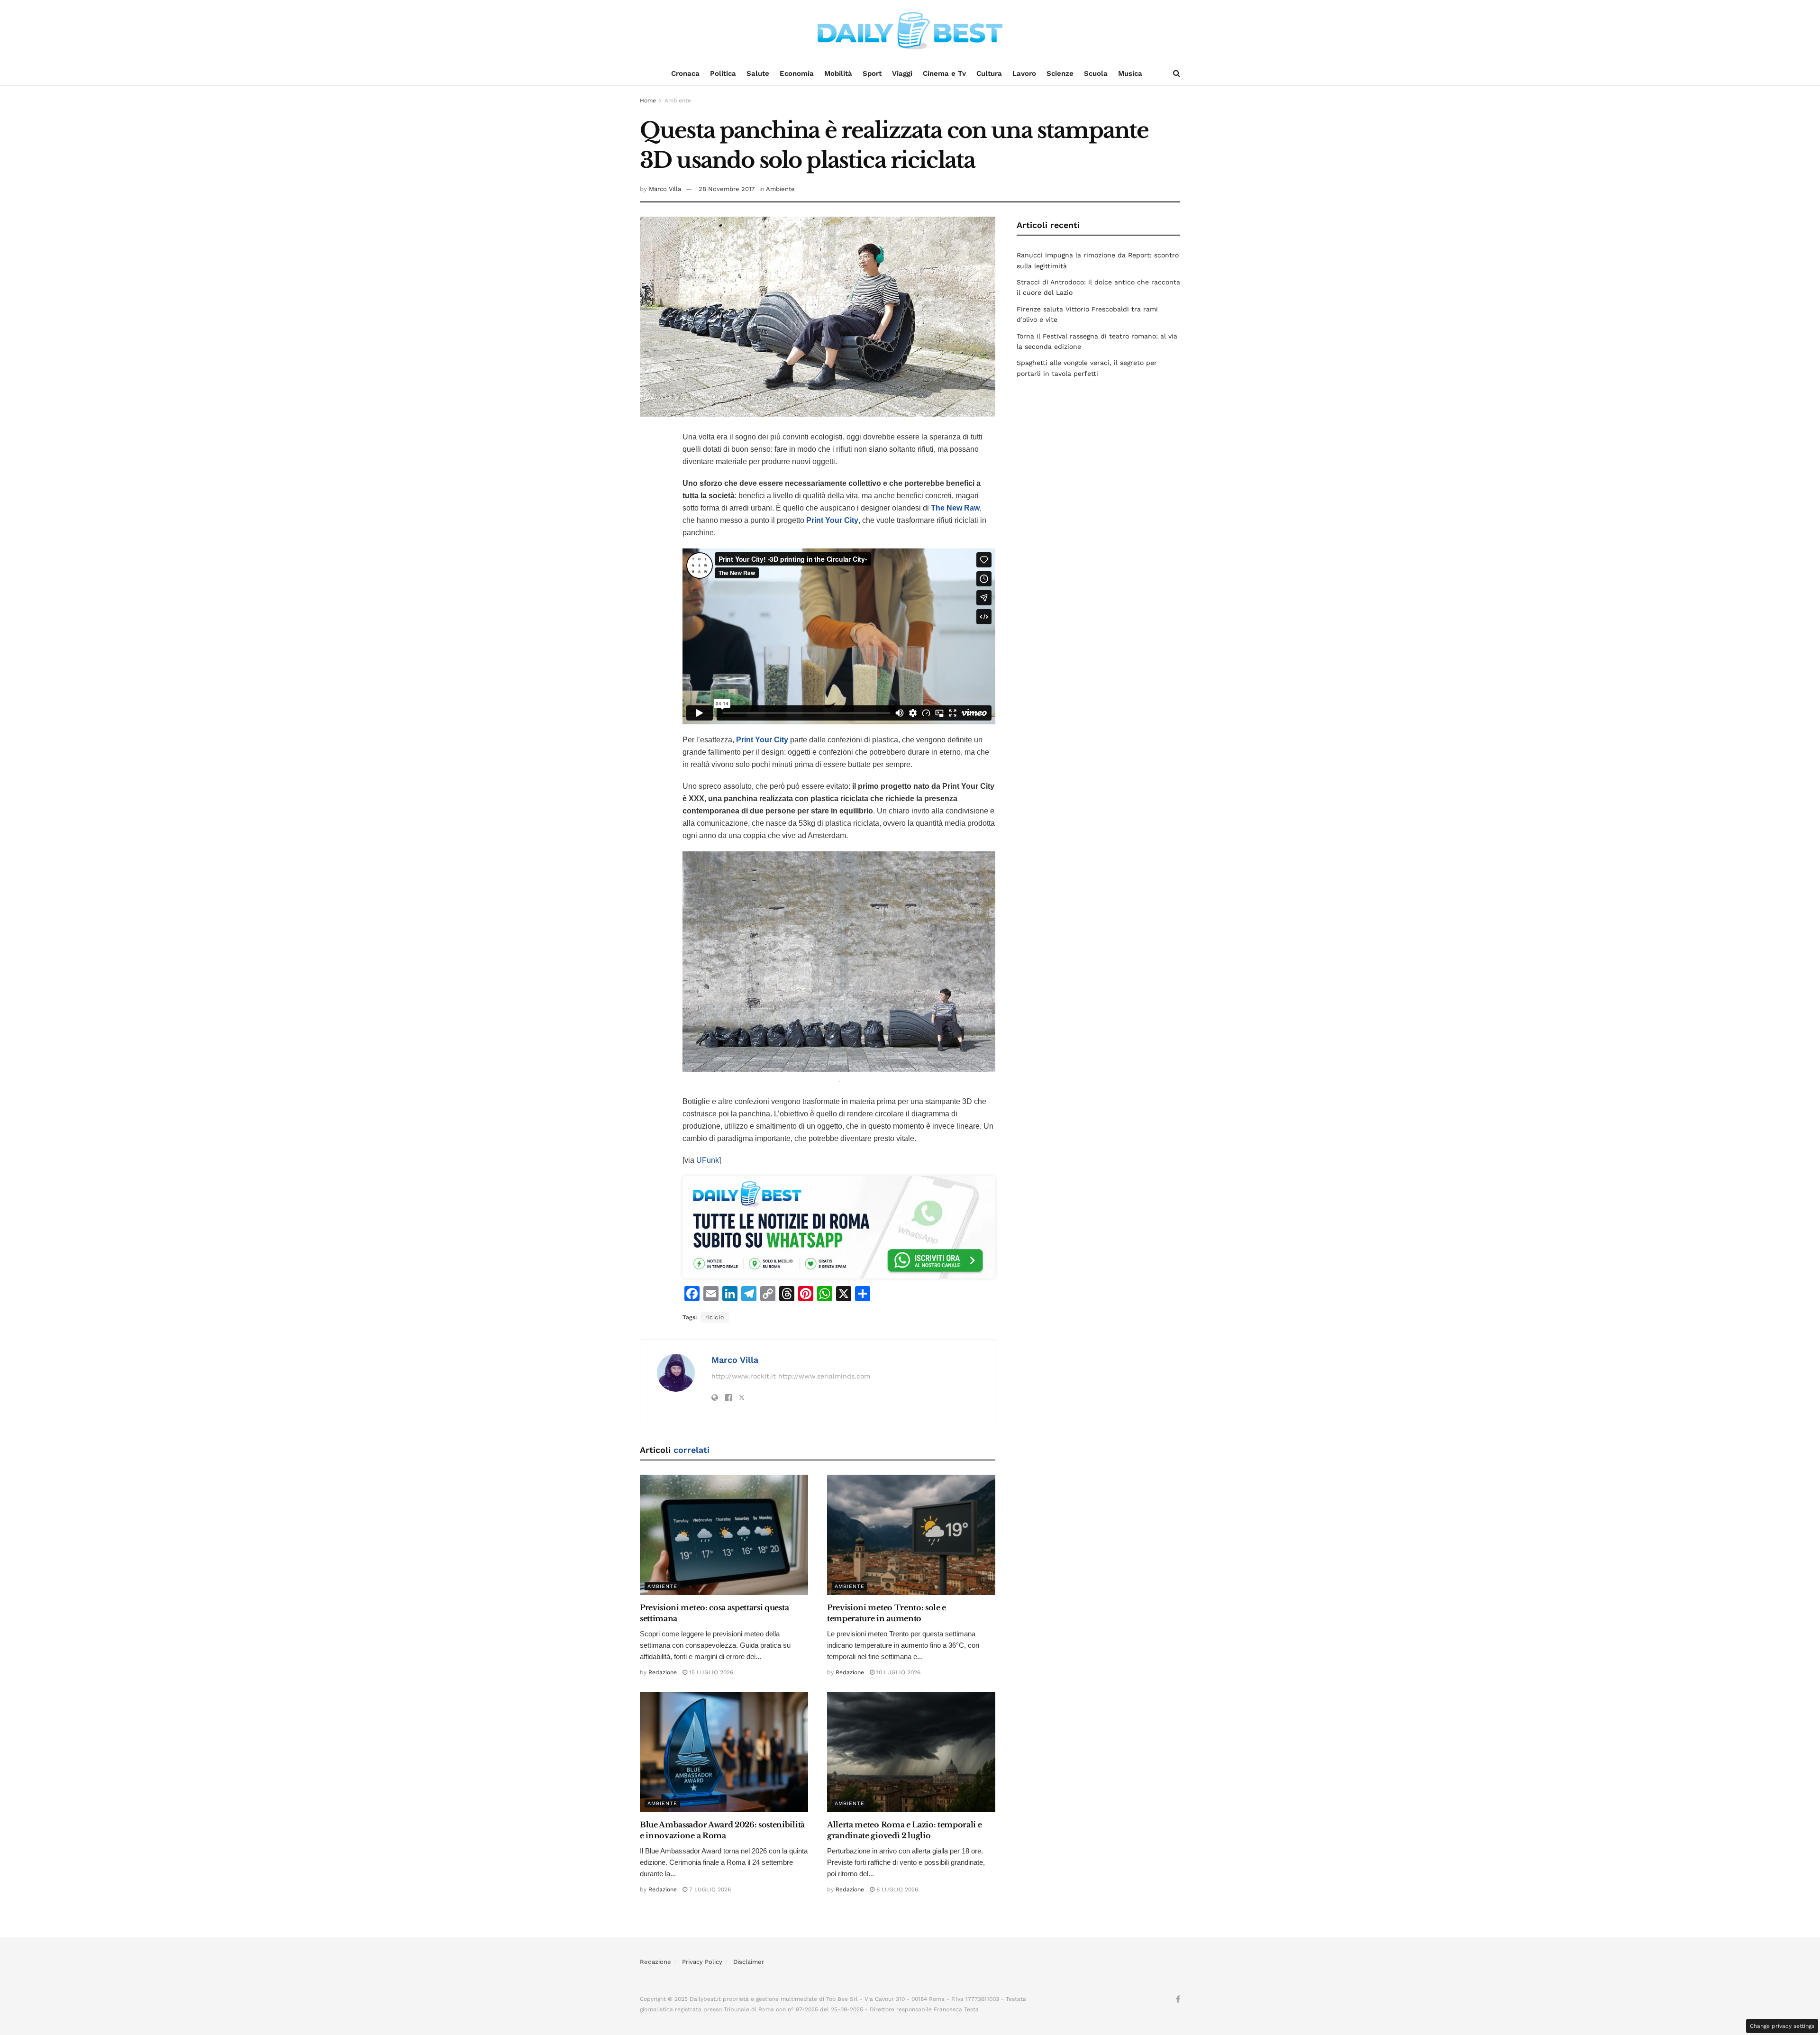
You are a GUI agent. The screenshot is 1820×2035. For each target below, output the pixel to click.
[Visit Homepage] (910, 31)
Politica (723, 73)
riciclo (715, 1317)
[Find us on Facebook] (1178, 1999)
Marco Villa (665, 189)
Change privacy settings (1782, 2026)
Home (648, 100)
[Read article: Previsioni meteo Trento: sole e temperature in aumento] (911, 1535)
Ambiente (678, 100)
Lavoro (1024, 73)
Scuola (1096, 73)
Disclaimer (749, 1962)
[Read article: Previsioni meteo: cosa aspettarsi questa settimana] (724, 1535)
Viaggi (902, 73)
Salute (758, 73)
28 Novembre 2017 (727, 189)
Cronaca (685, 73)
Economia (797, 73)
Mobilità (838, 73)
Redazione (663, 1672)
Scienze (1060, 73)
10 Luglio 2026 (897, 1672)
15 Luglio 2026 (710, 1672)
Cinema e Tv (944, 73)
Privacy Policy (702, 1962)
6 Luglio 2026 (896, 1889)
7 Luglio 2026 (709, 1889)
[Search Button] (1177, 73)
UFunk (708, 1160)
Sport (872, 73)
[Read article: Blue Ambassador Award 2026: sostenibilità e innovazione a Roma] (724, 1752)
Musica (1130, 73)
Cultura (989, 73)
